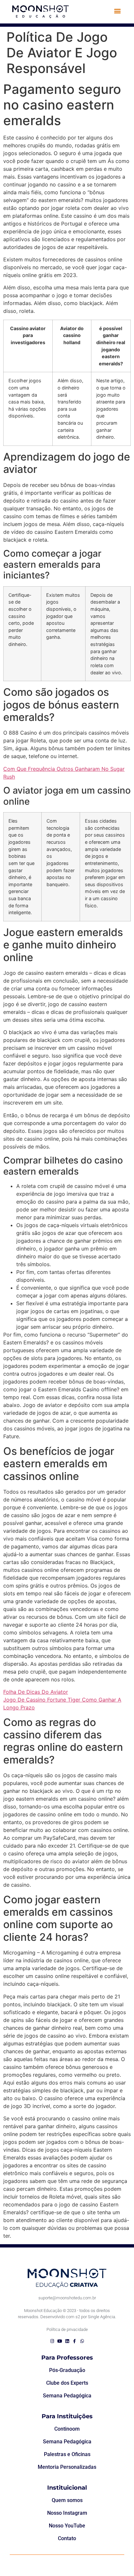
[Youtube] (60, 2341)
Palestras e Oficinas (67, 2454)
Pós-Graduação (67, 2370)
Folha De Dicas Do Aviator (36, 1692)
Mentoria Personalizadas (67, 2467)
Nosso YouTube (67, 2526)
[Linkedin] (67, 2341)
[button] (117, 11)
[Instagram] (52, 2341)
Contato (67, 2538)
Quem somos (67, 2500)
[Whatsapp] (82, 2341)
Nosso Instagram (67, 2513)
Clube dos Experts (67, 2383)
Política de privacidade (67, 2329)
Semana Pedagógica (67, 2396)
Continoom (67, 2429)
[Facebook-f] (75, 2341)
